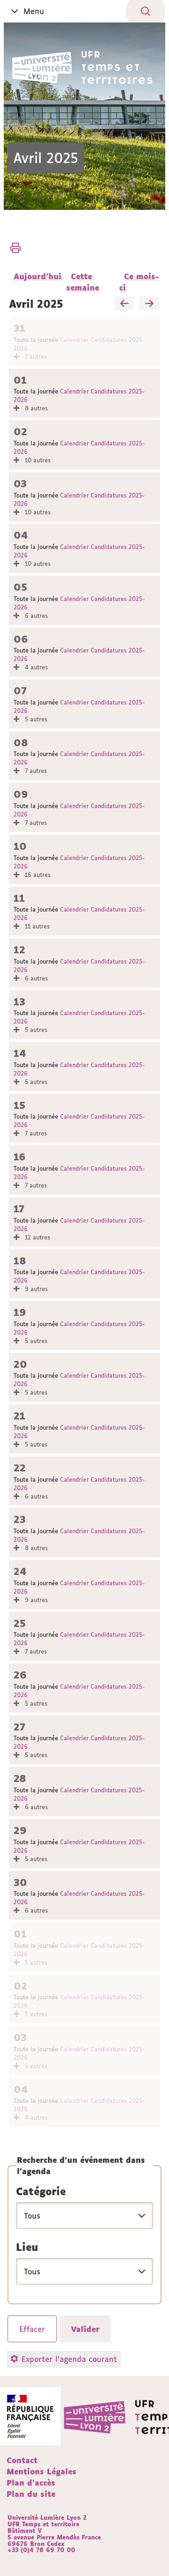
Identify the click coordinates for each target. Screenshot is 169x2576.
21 (19, 1416)
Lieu (27, 2247)
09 (21, 794)
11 (19, 898)
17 (19, 1209)
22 (20, 1468)
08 (21, 743)
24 (20, 1571)
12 (19, 950)
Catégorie (41, 2191)
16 (20, 1157)
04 (21, 535)
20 (20, 1364)
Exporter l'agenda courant (69, 2359)
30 (20, 1882)
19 (20, 1312)
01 (20, 380)
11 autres (36, 926)
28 (20, 1778)
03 (20, 484)
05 (20, 587)
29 (20, 1830)
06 (21, 639)
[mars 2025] (124, 304)
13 (19, 1002)
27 (19, 1727)
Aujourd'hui (38, 276)
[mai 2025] (149, 304)
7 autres (35, 357)
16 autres (37, 875)
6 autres (35, 616)
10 (20, 846)
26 (20, 1675)
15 (19, 1105)
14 (20, 1053)
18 (20, 1261)
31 (19, 328)
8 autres (35, 408)
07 (20, 691)
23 (20, 1519)
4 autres (35, 667)
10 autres (37, 460)
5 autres (35, 719)
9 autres (35, 1289)
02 (20, 432)
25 (20, 1623)
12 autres (37, 1237)
